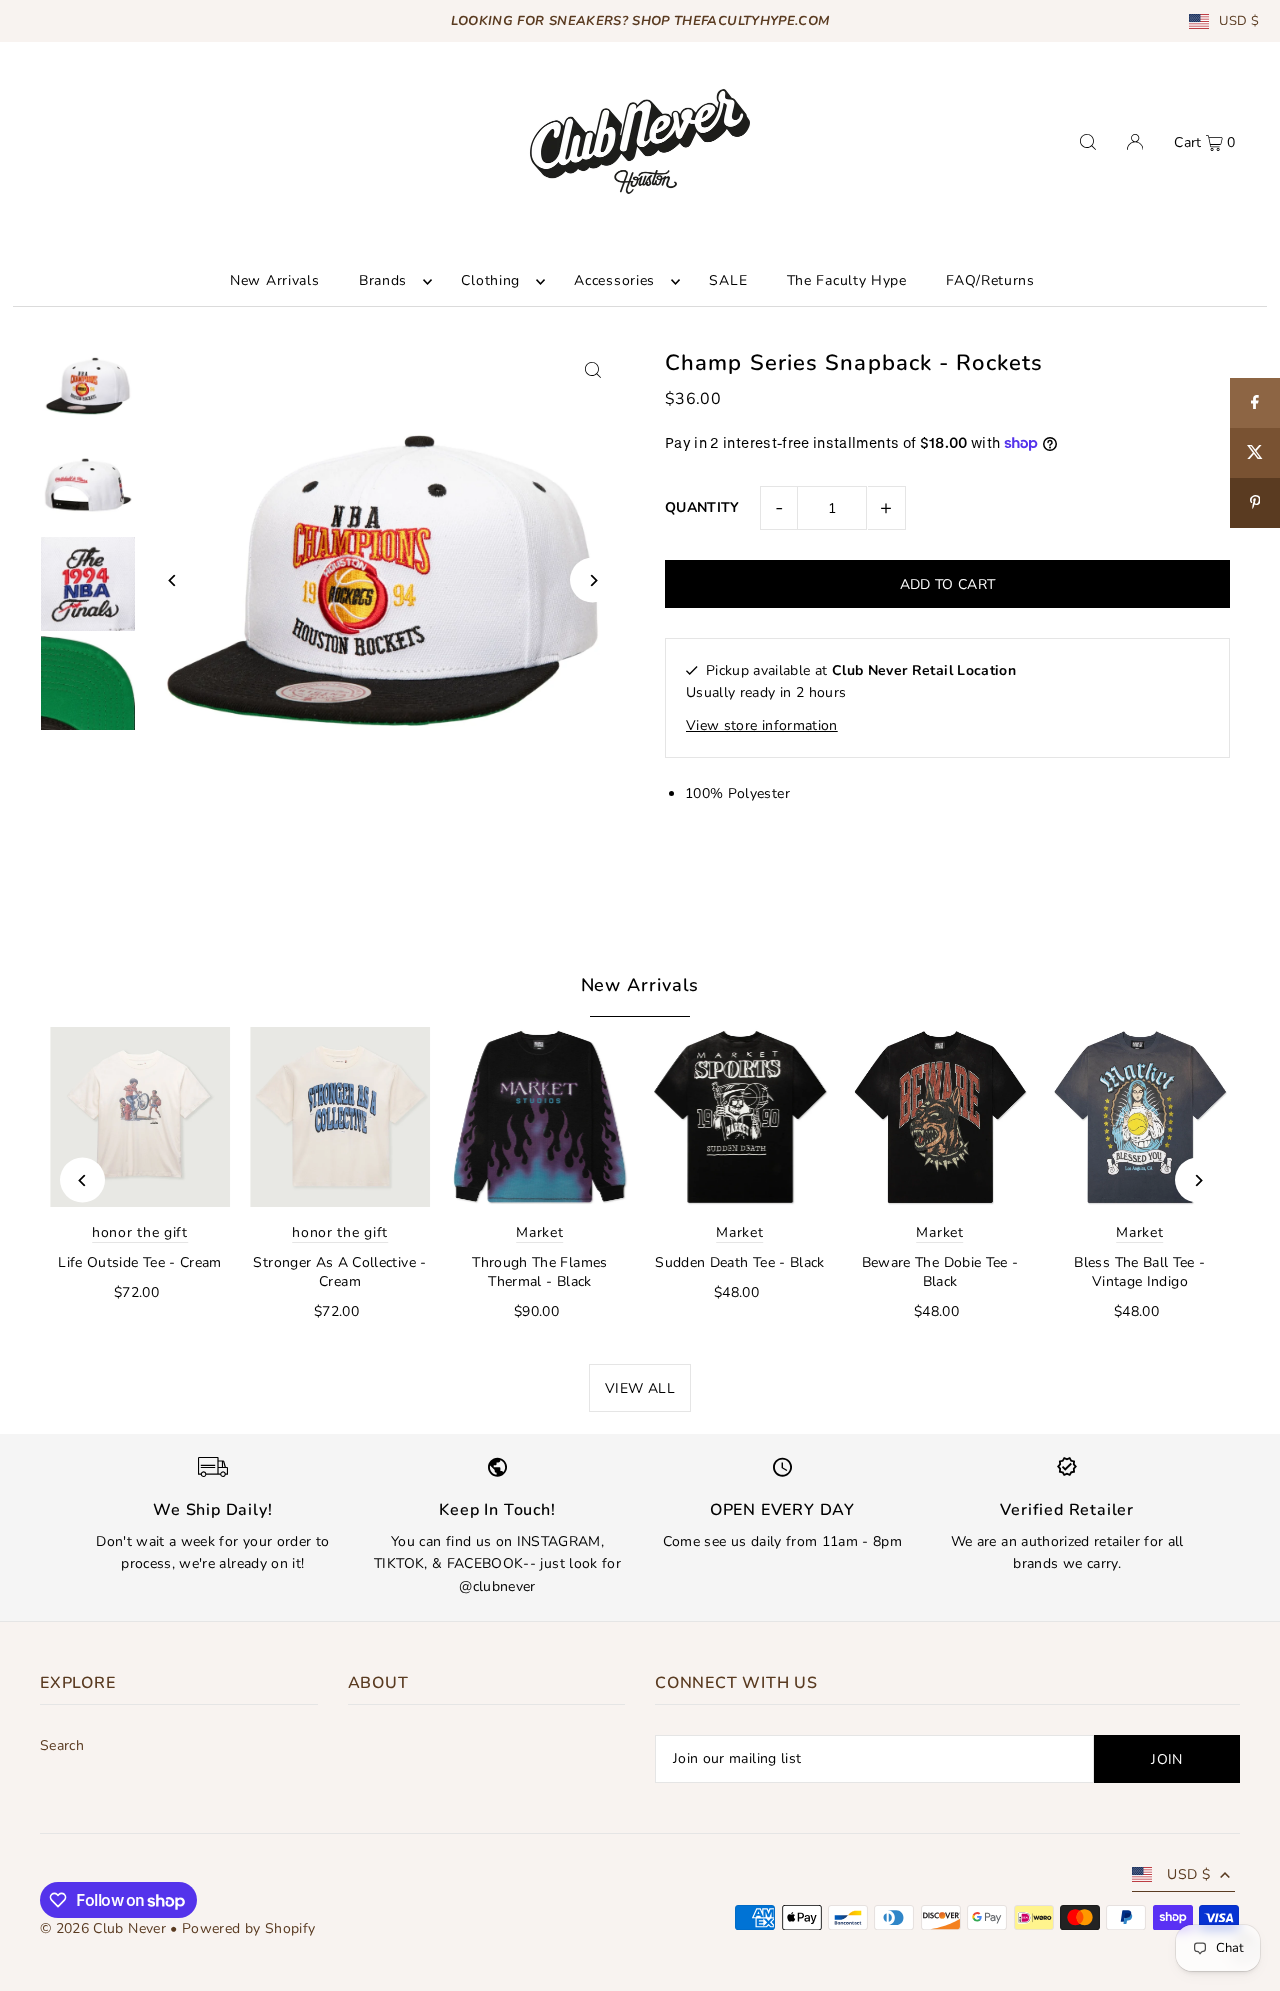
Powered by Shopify (248, 1928)
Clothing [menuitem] (490, 281)
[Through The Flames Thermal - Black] (540, 1117)
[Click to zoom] (592, 370)
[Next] (592, 580)
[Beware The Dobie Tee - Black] (940, 1117)
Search (62, 1745)
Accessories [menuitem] (614, 281)
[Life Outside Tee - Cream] (140, 1117)
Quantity (702, 507)
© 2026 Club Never (103, 1928)
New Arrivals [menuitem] (274, 281)
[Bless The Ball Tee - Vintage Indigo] (1140, 1117)
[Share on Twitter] (1255, 453)
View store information (762, 725)
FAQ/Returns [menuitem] (990, 281)
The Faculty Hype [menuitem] (847, 281)
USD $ (1239, 21)
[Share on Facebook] (1255, 403)
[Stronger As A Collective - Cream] (340, 1117)
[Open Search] (1088, 142)
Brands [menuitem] (383, 281)
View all (640, 1388)
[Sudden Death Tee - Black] (740, 1117)
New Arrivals (640, 985)
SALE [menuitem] (728, 281)
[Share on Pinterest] (1255, 503)
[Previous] (172, 580)
